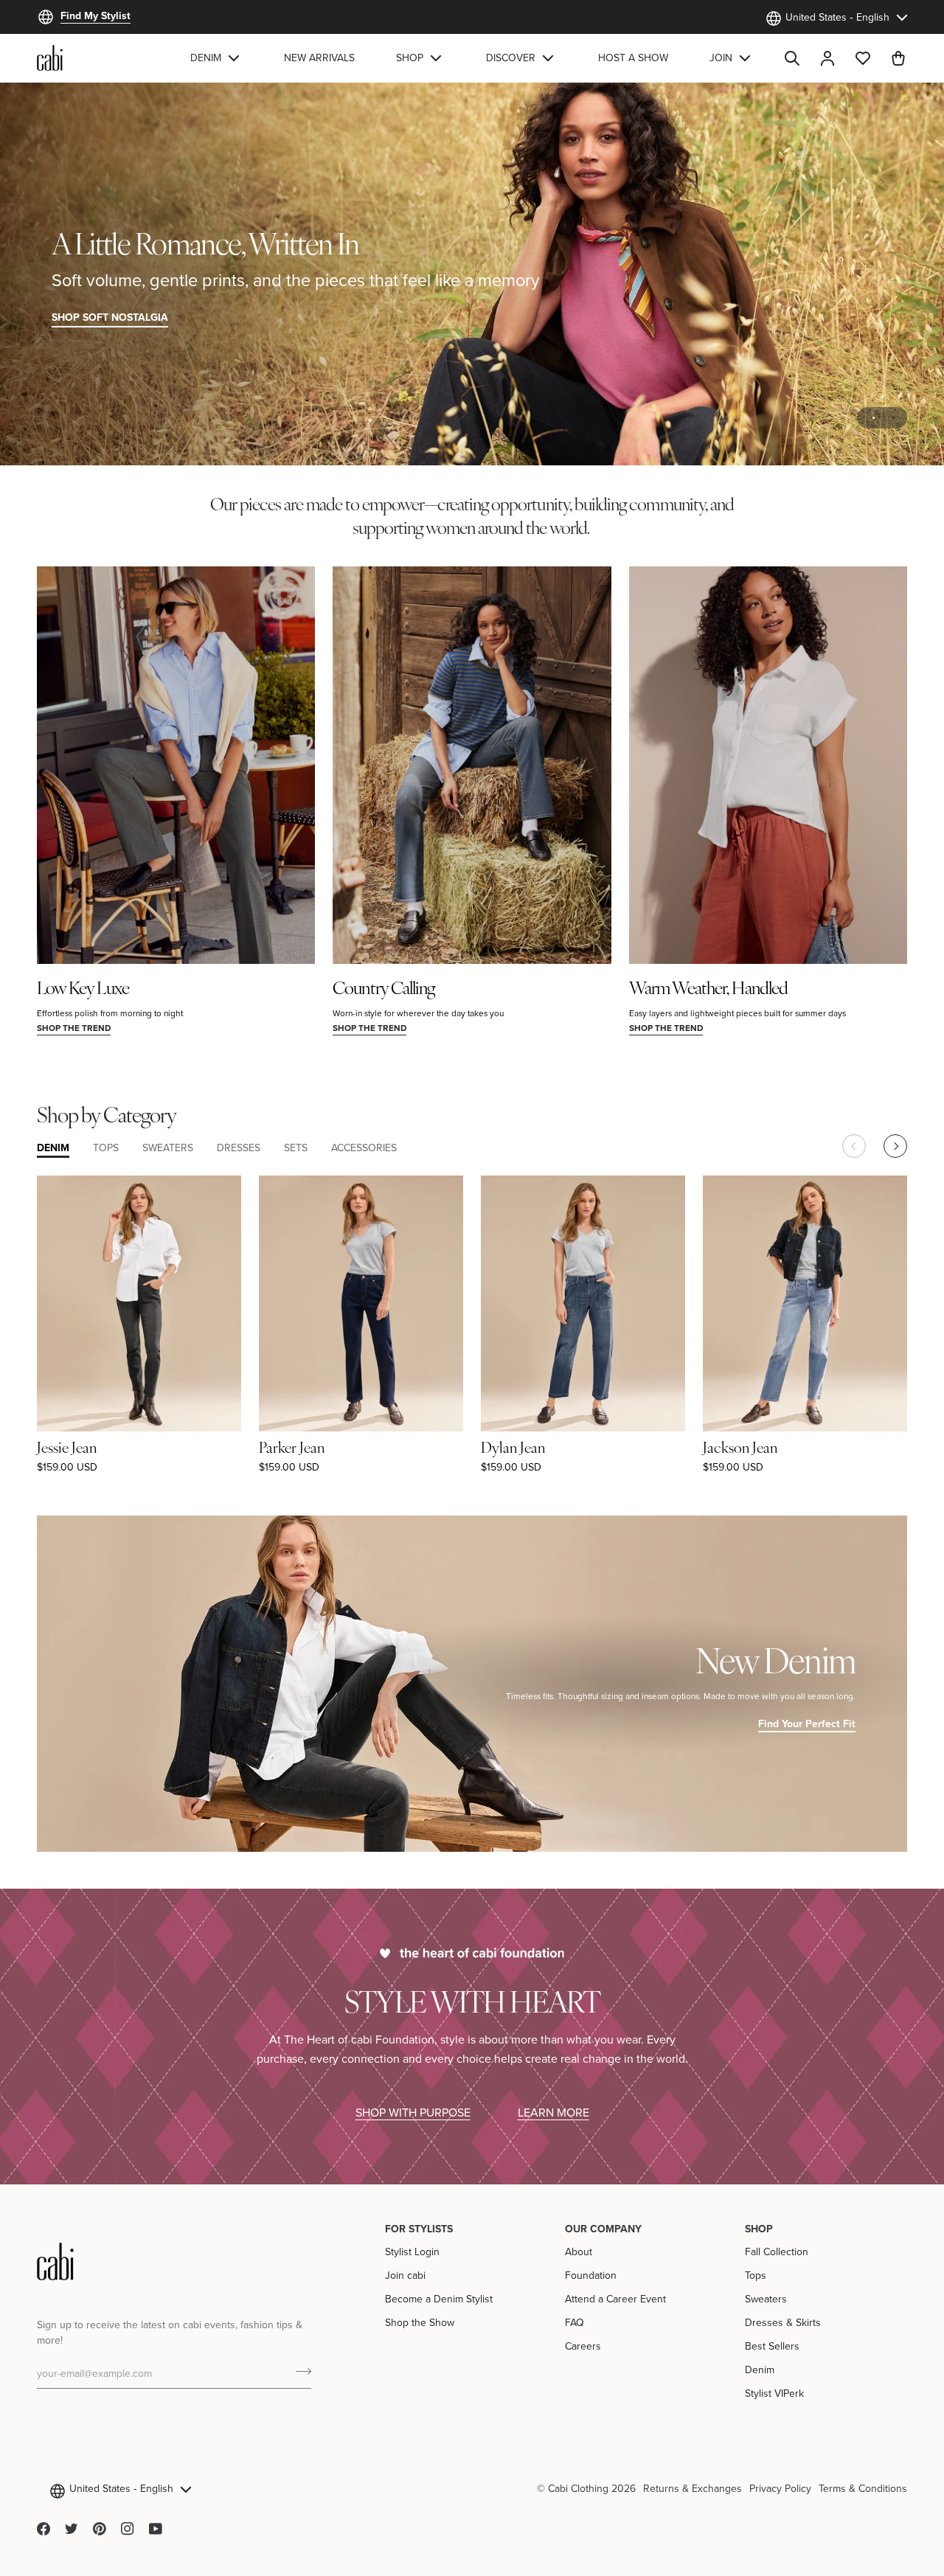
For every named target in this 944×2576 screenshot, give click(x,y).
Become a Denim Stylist (439, 2299)
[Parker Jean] (361, 1303)
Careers (583, 2346)
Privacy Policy (780, 2488)
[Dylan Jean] (583, 1303)
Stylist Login (412, 2252)
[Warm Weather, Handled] (768, 765)
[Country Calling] (472, 765)
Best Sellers (772, 2346)
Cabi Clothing (578, 2488)
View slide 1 (874, 418)
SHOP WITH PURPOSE (413, 2112)
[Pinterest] (100, 2529)
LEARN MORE (553, 2112)
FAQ (575, 2322)
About (579, 2252)
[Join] (299, 2372)
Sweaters (766, 2299)
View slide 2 (891, 418)
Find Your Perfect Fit (807, 1723)
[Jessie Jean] (139, 1303)
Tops (756, 2275)
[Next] (895, 1146)
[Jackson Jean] (805, 1303)
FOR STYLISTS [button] (419, 2229)
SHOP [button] (759, 2229)
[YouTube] (156, 2529)
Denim (760, 2370)
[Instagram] (128, 2529)
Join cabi (405, 2275)
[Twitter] (72, 2529)
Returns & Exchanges (693, 2488)
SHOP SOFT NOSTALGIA (110, 317)
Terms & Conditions (863, 2488)
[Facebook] (44, 2529)
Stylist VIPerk (774, 2393)
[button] (216, 58)
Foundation (591, 2275)
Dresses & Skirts (783, 2322)
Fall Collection (777, 2252)
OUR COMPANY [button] (603, 2229)
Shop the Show (420, 2322)
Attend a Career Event (615, 2299)
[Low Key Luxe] (176, 765)
